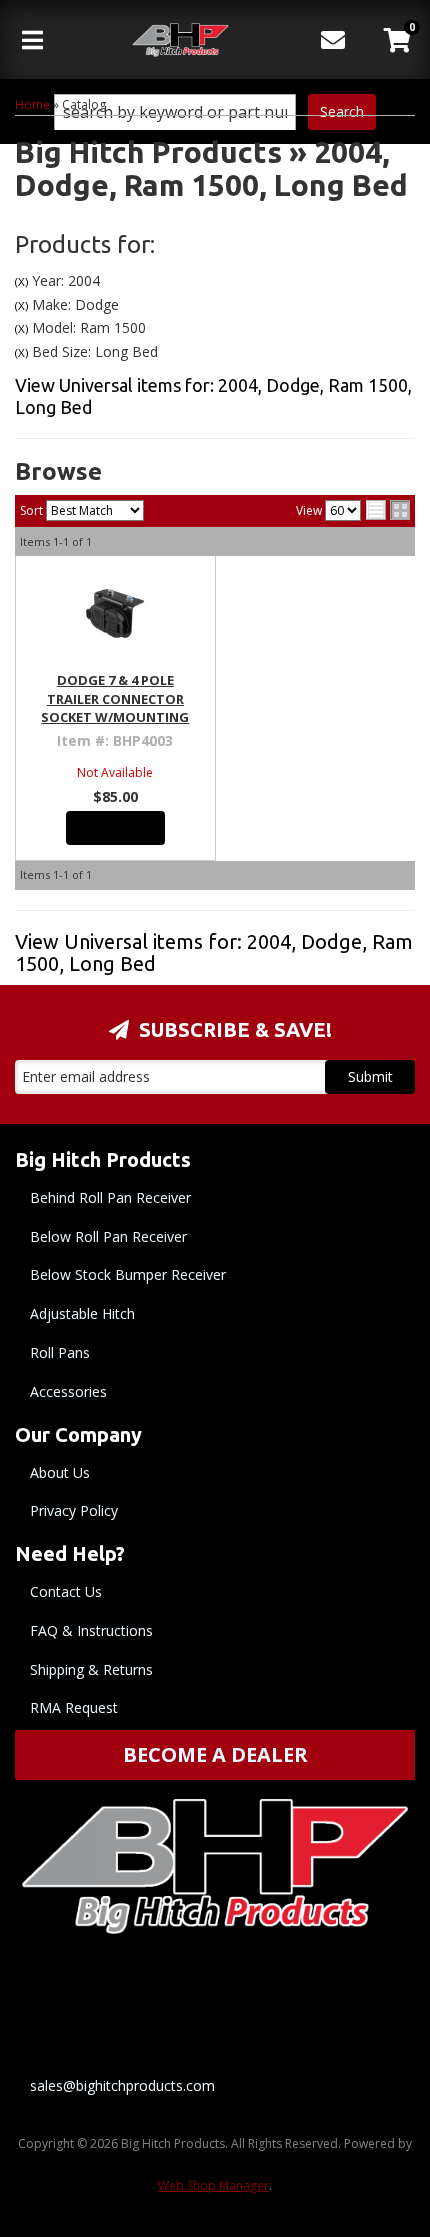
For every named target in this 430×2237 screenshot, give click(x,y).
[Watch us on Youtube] (253, 2008)
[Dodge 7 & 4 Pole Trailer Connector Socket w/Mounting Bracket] (115, 613)
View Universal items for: (214, 952)
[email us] (333, 25)
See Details (115, 827)
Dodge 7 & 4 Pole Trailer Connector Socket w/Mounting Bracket (115, 707)
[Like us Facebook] (151, 2008)
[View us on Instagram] (355, 2008)
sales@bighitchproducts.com (122, 2085)
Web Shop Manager (213, 2185)
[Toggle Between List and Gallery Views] (388, 510)
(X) (21, 281)
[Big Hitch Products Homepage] (181, 40)
